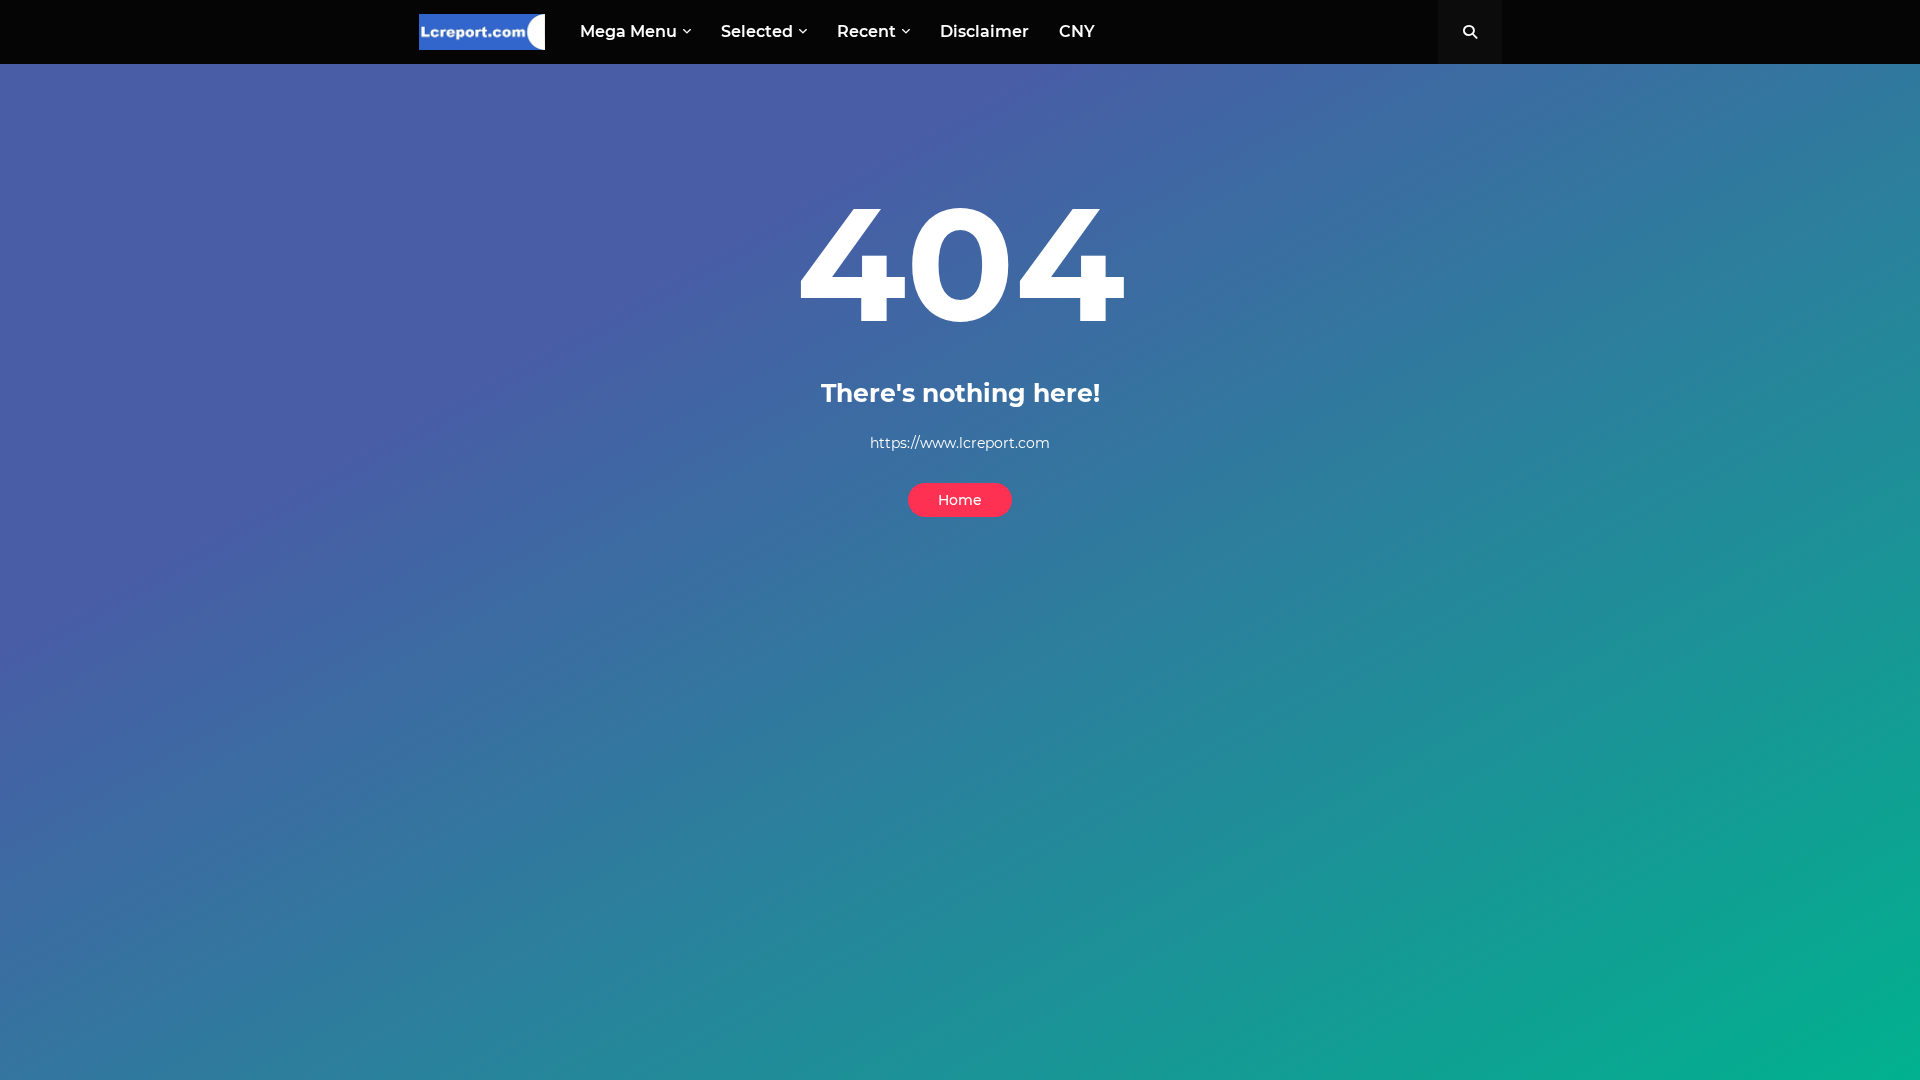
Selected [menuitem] (757, 31)
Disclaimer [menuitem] (984, 31)
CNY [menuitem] (1077, 31)
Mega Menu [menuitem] (628, 31)
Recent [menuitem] (866, 31)
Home (960, 500)
